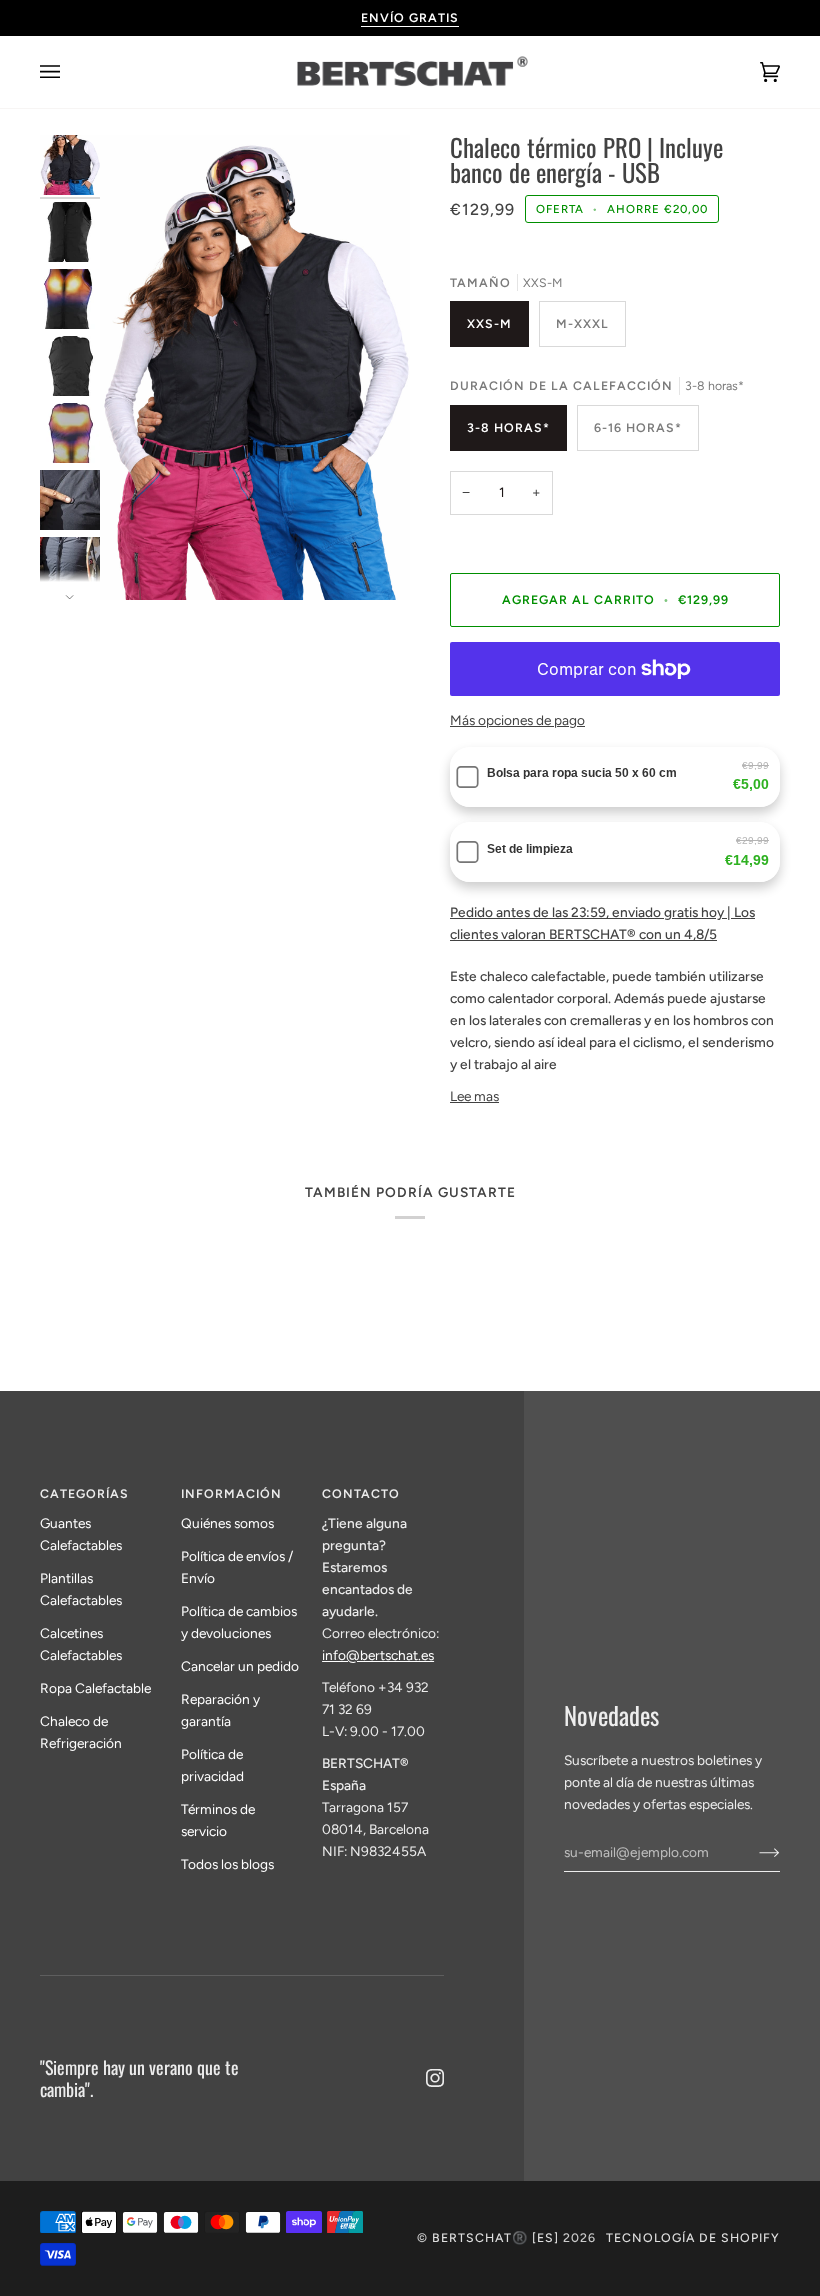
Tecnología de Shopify (693, 2237)
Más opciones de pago (517, 720)
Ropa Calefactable (95, 1688)
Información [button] (231, 1493)
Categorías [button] (84, 1493)
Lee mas (474, 1096)
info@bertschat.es (378, 1655)
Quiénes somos (227, 1523)
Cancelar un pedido (240, 1666)
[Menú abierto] (70, 72)
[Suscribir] (753, 1852)
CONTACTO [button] (361, 1493)
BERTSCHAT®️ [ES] (495, 2237)
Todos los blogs (227, 1864)
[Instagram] (435, 2078)
